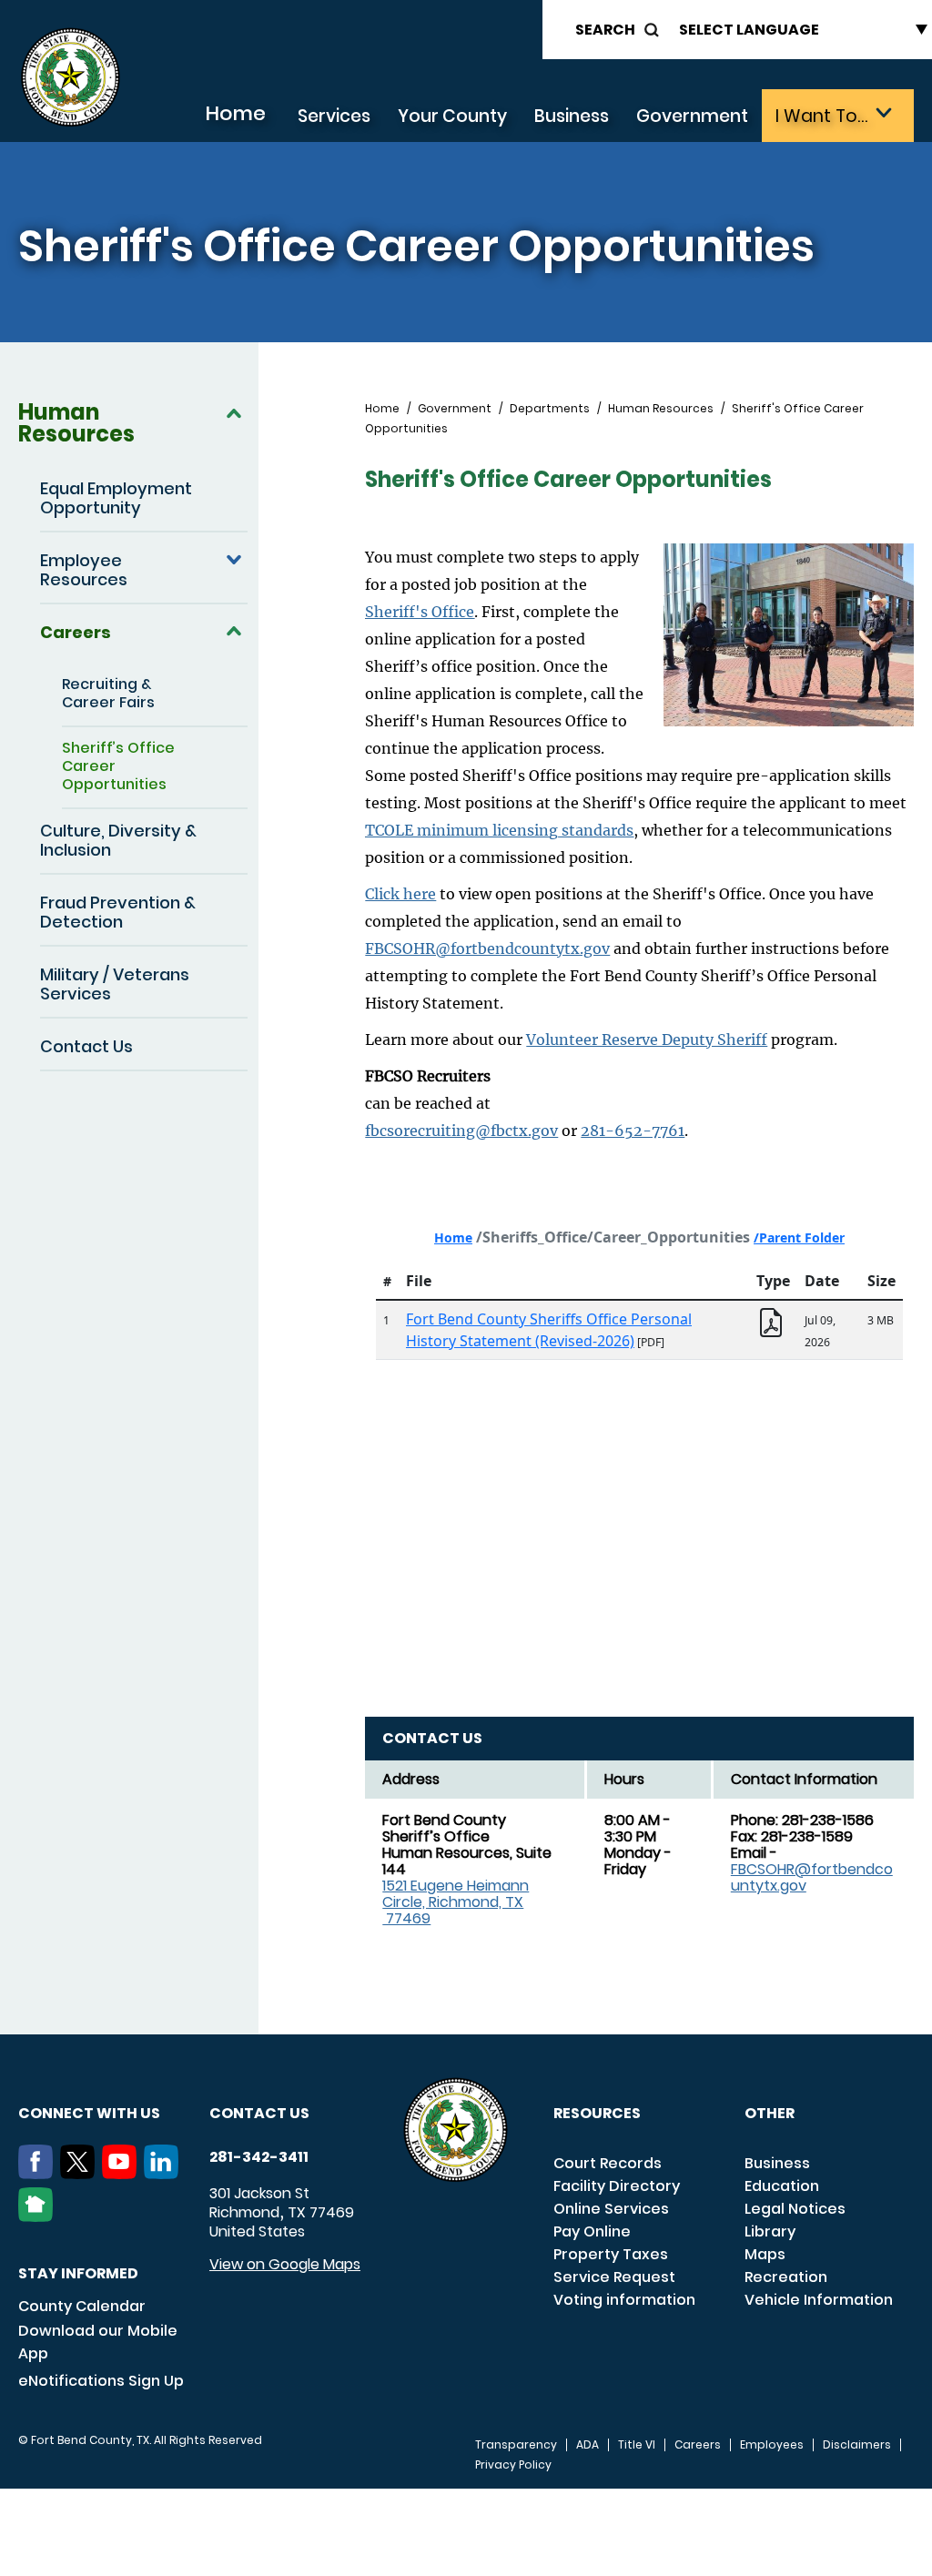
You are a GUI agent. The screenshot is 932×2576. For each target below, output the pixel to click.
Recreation (786, 2277)
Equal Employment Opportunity (116, 498)
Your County (452, 116)
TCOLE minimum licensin (457, 830)
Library (770, 2231)
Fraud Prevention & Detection (118, 912)
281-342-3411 (259, 2157)
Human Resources (76, 423)
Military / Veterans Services (115, 984)
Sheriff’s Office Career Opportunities (118, 766)
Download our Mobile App (98, 2342)
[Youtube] (123, 2174)
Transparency (516, 2445)
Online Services (611, 2209)
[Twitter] (81, 2174)
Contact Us (86, 1046)
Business (572, 116)
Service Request (614, 2277)
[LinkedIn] (165, 2174)
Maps (765, 2254)
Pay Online (592, 2231)
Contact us (259, 2113)
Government (692, 116)
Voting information (624, 2300)
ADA (588, 2445)
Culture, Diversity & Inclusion (118, 840)
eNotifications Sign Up (101, 2381)
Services (334, 116)
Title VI (637, 2445)
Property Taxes (611, 2254)
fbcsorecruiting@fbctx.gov (461, 1131)
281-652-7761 (633, 1131)
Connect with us (89, 2113)
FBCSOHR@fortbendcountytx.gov (487, 948)
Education (782, 2186)
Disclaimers (857, 2445)
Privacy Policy (513, 2465)
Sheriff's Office (420, 612)
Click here (400, 894)
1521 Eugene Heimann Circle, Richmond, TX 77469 (456, 1902)
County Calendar (82, 2306)
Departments (550, 409)
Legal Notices (795, 2209)
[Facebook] (39, 2174)
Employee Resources (84, 570)
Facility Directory (617, 2186)
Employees (772, 2445)
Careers (76, 632)
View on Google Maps (285, 2264)
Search (605, 30)
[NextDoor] (39, 2216)
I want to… (821, 116)
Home (235, 113)
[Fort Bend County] (70, 78)
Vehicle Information (819, 2300)
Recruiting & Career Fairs (108, 693)
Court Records (608, 2163)
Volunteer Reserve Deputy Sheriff (647, 1040)
